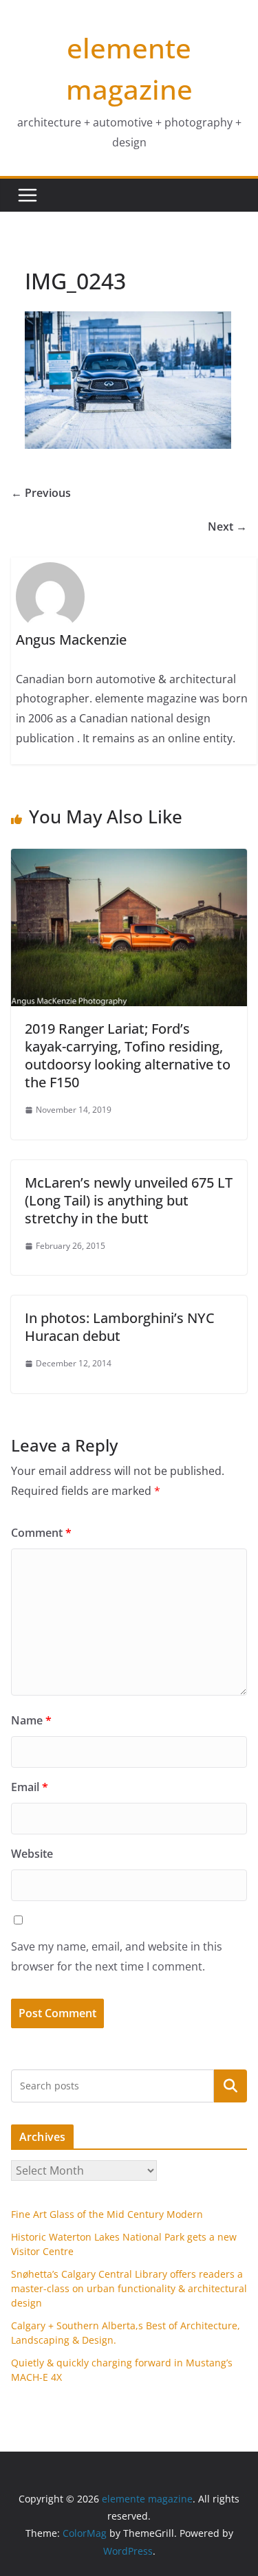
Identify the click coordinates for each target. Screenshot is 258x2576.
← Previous (41, 493)
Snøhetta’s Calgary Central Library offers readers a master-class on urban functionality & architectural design (129, 2288)
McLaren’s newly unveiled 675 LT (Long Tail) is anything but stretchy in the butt (129, 1200)
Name (31, 1720)
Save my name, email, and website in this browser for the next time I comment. (117, 1956)
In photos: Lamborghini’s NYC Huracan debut (120, 1327)
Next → (227, 526)
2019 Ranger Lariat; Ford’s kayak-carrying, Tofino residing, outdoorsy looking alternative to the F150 (128, 1055)
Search (230, 2086)
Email (30, 1787)
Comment (41, 1533)
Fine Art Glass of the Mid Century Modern (107, 2214)
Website (32, 1854)
